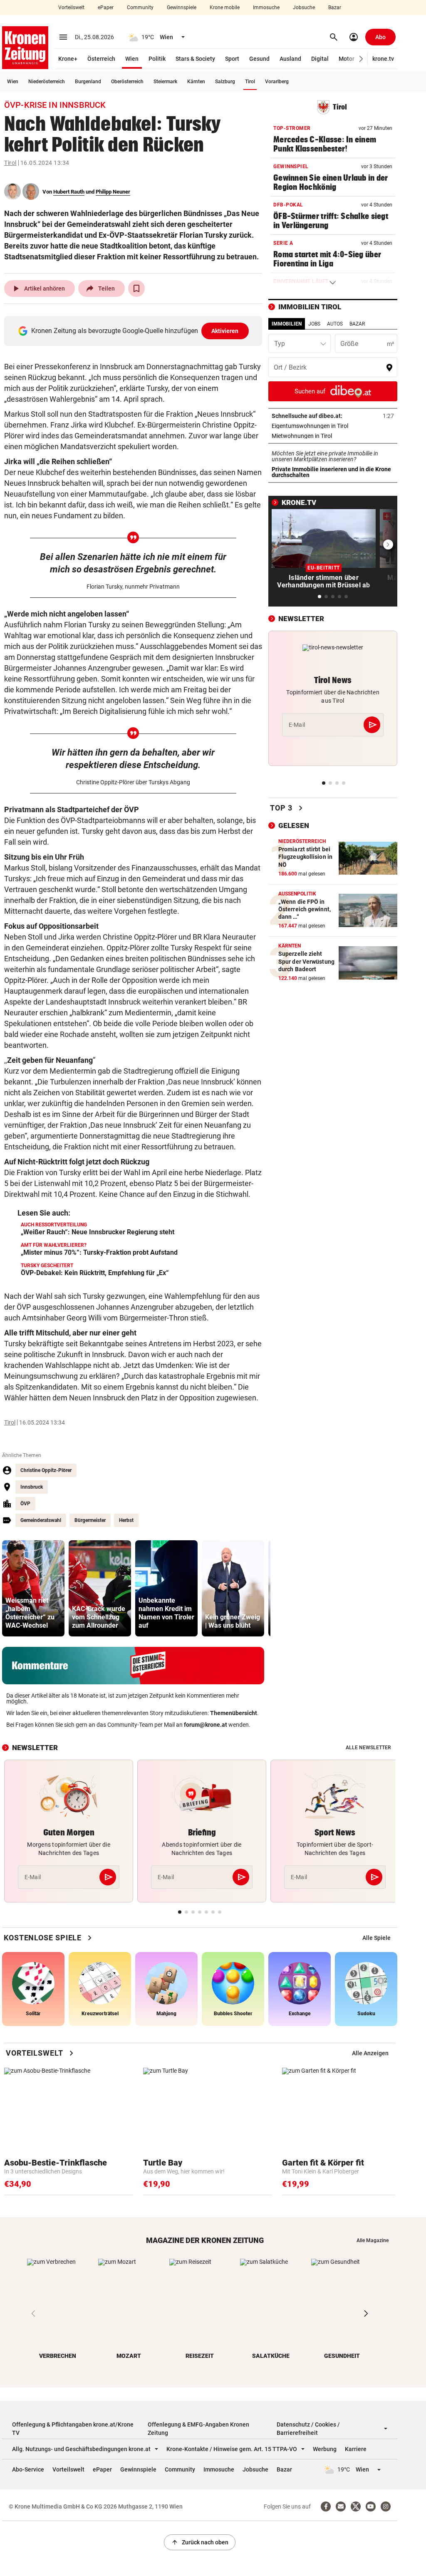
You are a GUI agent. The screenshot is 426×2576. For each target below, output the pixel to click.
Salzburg (225, 82)
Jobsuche (304, 7)
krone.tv (383, 59)
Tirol (250, 82)
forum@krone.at (206, 1725)
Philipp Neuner (113, 192)
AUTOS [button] (335, 324)
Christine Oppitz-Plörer (46, 1470)
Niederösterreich (47, 82)
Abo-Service (28, 2469)
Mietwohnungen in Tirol (328, 436)
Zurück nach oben (200, 2542)
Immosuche (266, 7)
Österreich (101, 59)
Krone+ (68, 59)
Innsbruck (32, 1487)
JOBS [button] (314, 324)
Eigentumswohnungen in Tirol (333, 426)
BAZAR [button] (357, 324)
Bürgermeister (90, 1520)
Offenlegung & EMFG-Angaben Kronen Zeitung (198, 2429)
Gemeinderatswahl (41, 1520)
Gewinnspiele (182, 7)
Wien (132, 59)
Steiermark (165, 82)
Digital (320, 59)
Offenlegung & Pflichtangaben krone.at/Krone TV (73, 2429)
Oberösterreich (127, 82)
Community (140, 7)
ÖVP (25, 1504)
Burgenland (88, 82)
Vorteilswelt (71, 7)
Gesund (259, 59)
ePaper (106, 7)
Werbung (325, 2449)
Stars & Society (195, 59)
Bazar (335, 7)
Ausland (290, 59)
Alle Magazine (373, 2240)
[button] (361, 59)
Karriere (356, 2449)
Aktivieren (225, 331)
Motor (347, 59)
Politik (157, 59)
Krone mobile (225, 7)
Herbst (126, 1520)
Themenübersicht (234, 1713)
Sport (232, 59)
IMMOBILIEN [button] (287, 324)
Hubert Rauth (69, 192)
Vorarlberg (277, 82)
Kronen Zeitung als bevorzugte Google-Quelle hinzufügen (135, 331)
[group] (33, 1588)
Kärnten (196, 82)
